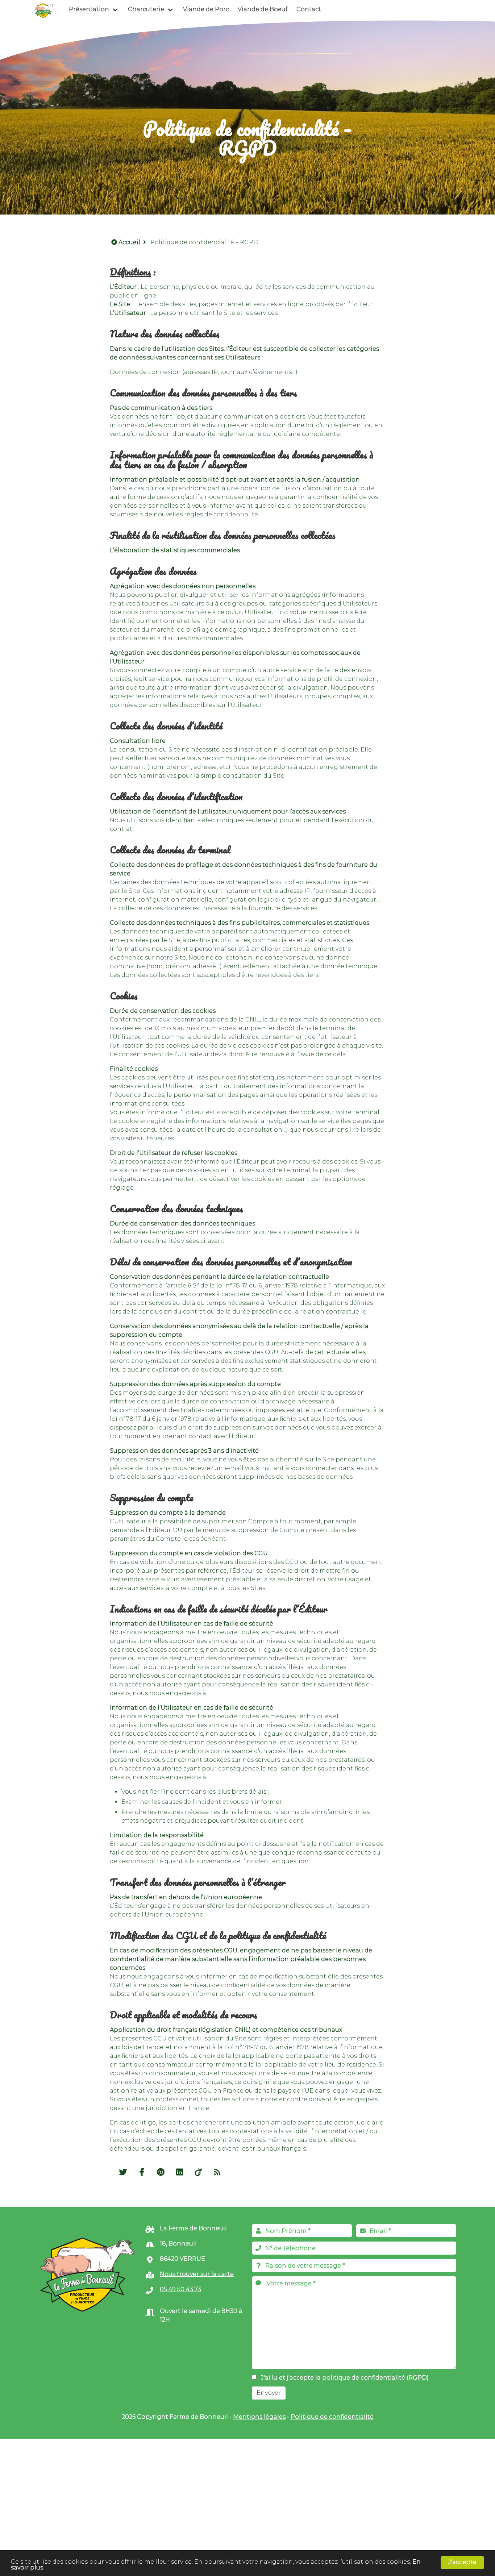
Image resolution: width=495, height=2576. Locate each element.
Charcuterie (146, 9)
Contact (309, 9)
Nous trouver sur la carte (197, 2274)
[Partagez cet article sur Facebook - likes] (142, 2173)
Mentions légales (259, 2417)
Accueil (129, 242)
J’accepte (462, 2562)
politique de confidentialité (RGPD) (375, 2378)
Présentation (89, 9)
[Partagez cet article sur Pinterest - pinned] (161, 2173)
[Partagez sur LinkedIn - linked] (180, 2173)
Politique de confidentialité (332, 2417)
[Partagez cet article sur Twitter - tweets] (124, 2173)
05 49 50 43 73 (180, 2289)
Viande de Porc (206, 9)
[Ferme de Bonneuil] (44, 9)
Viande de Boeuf (263, 9)
